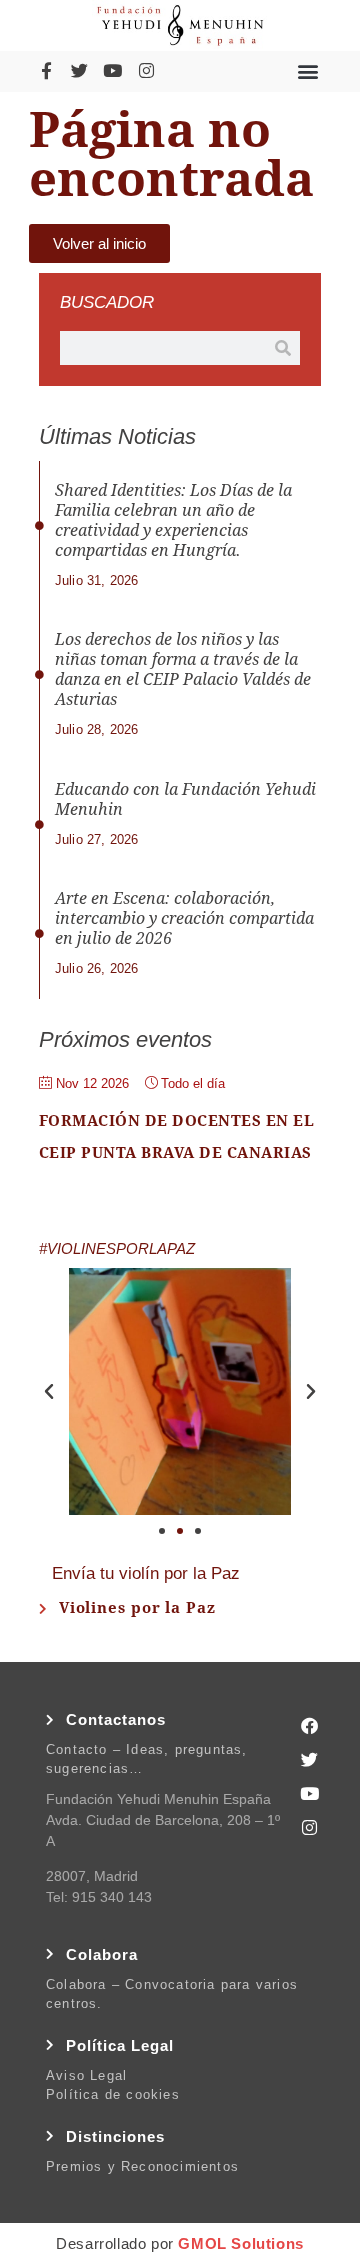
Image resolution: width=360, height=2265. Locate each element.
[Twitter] (79, 71)
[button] (307, 70)
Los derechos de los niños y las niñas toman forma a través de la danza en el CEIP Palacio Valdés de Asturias (183, 669)
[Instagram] (146, 71)
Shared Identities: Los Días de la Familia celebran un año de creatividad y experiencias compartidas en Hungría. (173, 520)
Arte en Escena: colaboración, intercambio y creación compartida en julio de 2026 (184, 918)
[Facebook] (310, 1725)
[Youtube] (113, 71)
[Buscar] (283, 348)
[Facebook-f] (46, 71)
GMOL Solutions (240, 2243)
